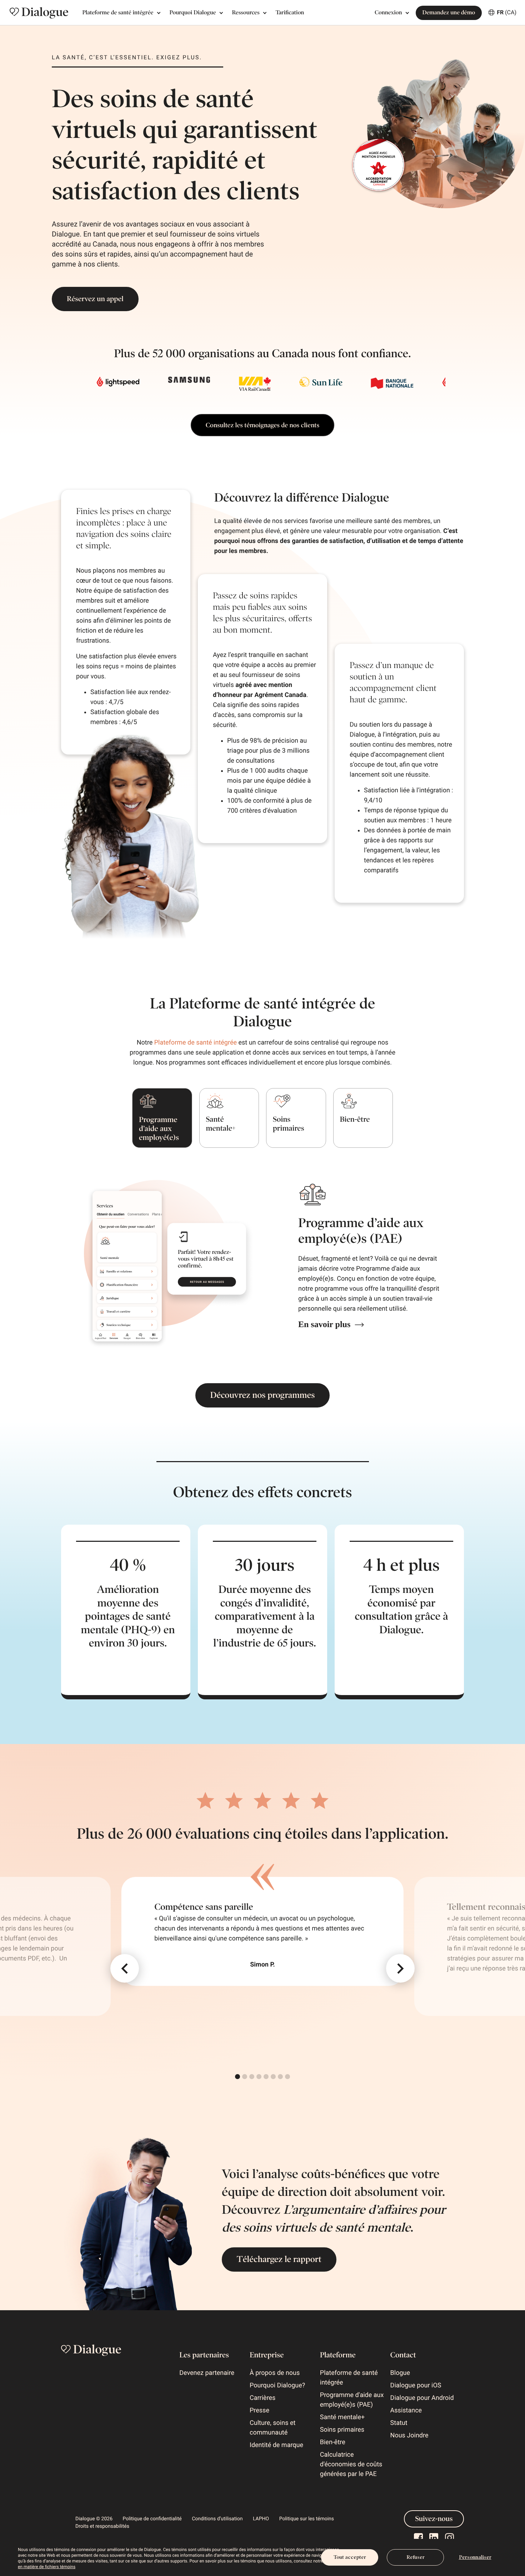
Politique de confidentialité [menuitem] (152, 2519)
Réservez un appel (95, 299)
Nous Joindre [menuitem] (409, 2435)
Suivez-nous (434, 2519)
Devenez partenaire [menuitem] (207, 2373)
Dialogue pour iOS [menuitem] (416, 2385)
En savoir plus (324, 1325)
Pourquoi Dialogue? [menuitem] (277, 2385)
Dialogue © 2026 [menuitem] (94, 2519)
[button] (125, 1968)
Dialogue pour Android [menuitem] (422, 2398)
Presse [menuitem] (259, 2410)
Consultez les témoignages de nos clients (262, 425)
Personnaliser (475, 2557)
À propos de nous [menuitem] (275, 2373)
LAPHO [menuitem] (261, 2519)
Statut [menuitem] (399, 2423)
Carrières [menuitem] (262, 2398)
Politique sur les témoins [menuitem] (307, 2519)
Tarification (290, 13)
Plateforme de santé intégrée (196, 1043)
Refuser (416, 2557)
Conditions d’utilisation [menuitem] (217, 2519)
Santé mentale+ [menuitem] (342, 2417)
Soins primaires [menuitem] (342, 2430)
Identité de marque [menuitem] (276, 2445)
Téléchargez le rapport (279, 2259)
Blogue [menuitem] (400, 2373)
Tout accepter (350, 2557)
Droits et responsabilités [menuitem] (102, 2526)
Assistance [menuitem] (406, 2410)
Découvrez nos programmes (263, 1395)
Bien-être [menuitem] (333, 2442)
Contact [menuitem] (403, 2355)
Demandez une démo (449, 13)
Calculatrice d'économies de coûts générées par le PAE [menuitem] (351, 2464)
